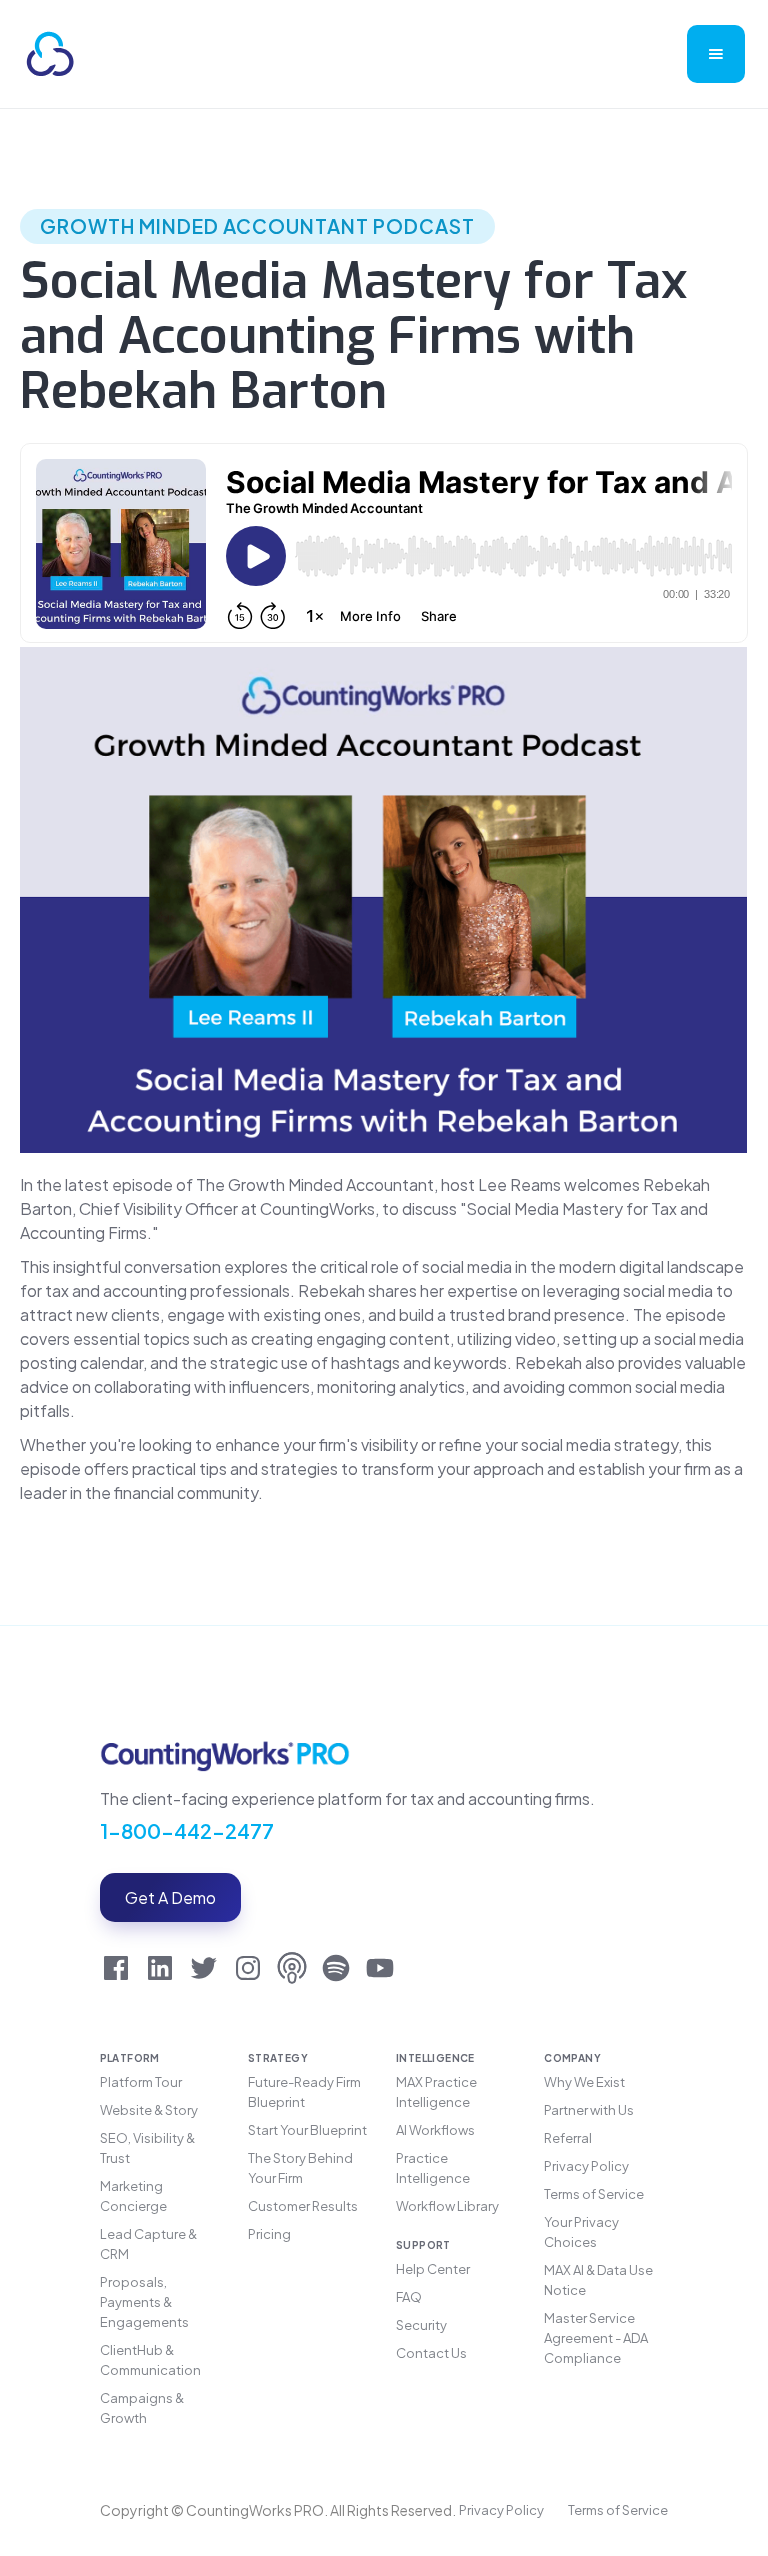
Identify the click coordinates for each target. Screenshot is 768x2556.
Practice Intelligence (433, 2168)
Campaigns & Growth (142, 2408)
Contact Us (431, 2353)
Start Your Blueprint (307, 2130)
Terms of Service (594, 2194)
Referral (568, 2138)
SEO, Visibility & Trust (147, 2148)
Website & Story (149, 2110)
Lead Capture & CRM (148, 2244)
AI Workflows (435, 2130)
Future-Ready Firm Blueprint (304, 2092)
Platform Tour (141, 2082)
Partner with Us (589, 2110)
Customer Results (303, 2206)
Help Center (433, 2269)
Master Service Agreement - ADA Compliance (596, 2338)
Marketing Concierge (133, 2196)
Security (421, 2325)
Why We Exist (584, 2082)
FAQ (409, 2297)
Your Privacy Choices (581, 2232)
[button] (716, 54)
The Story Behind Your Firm (300, 2168)
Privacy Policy (586, 2166)
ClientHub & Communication (150, 2360)
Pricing (269, 2234)
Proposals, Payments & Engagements (144, 2302)
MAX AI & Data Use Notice (598, 2280)
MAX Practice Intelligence (436, 2092)
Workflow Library (447, 2206)
